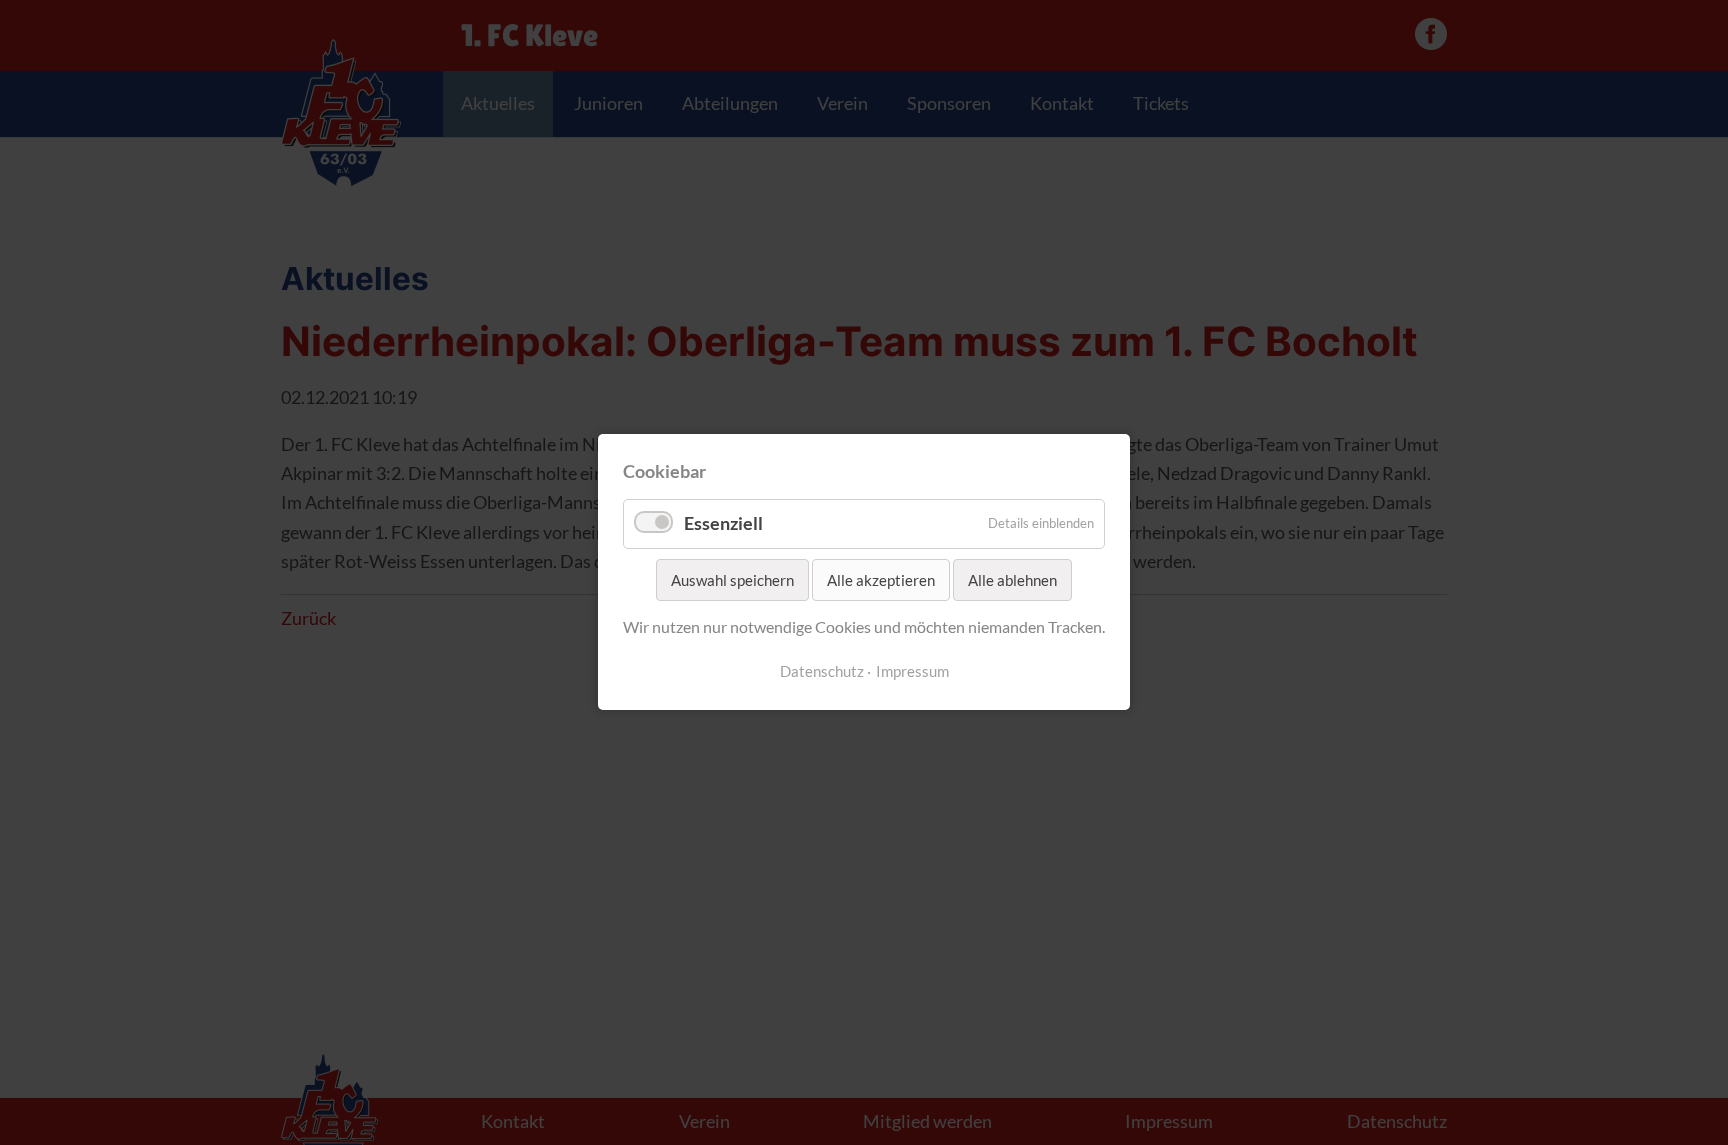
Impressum (912, 671)
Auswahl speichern (732, 580)
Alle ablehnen (1012, 580)
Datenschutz (822, 671)
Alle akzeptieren (881, 580)
